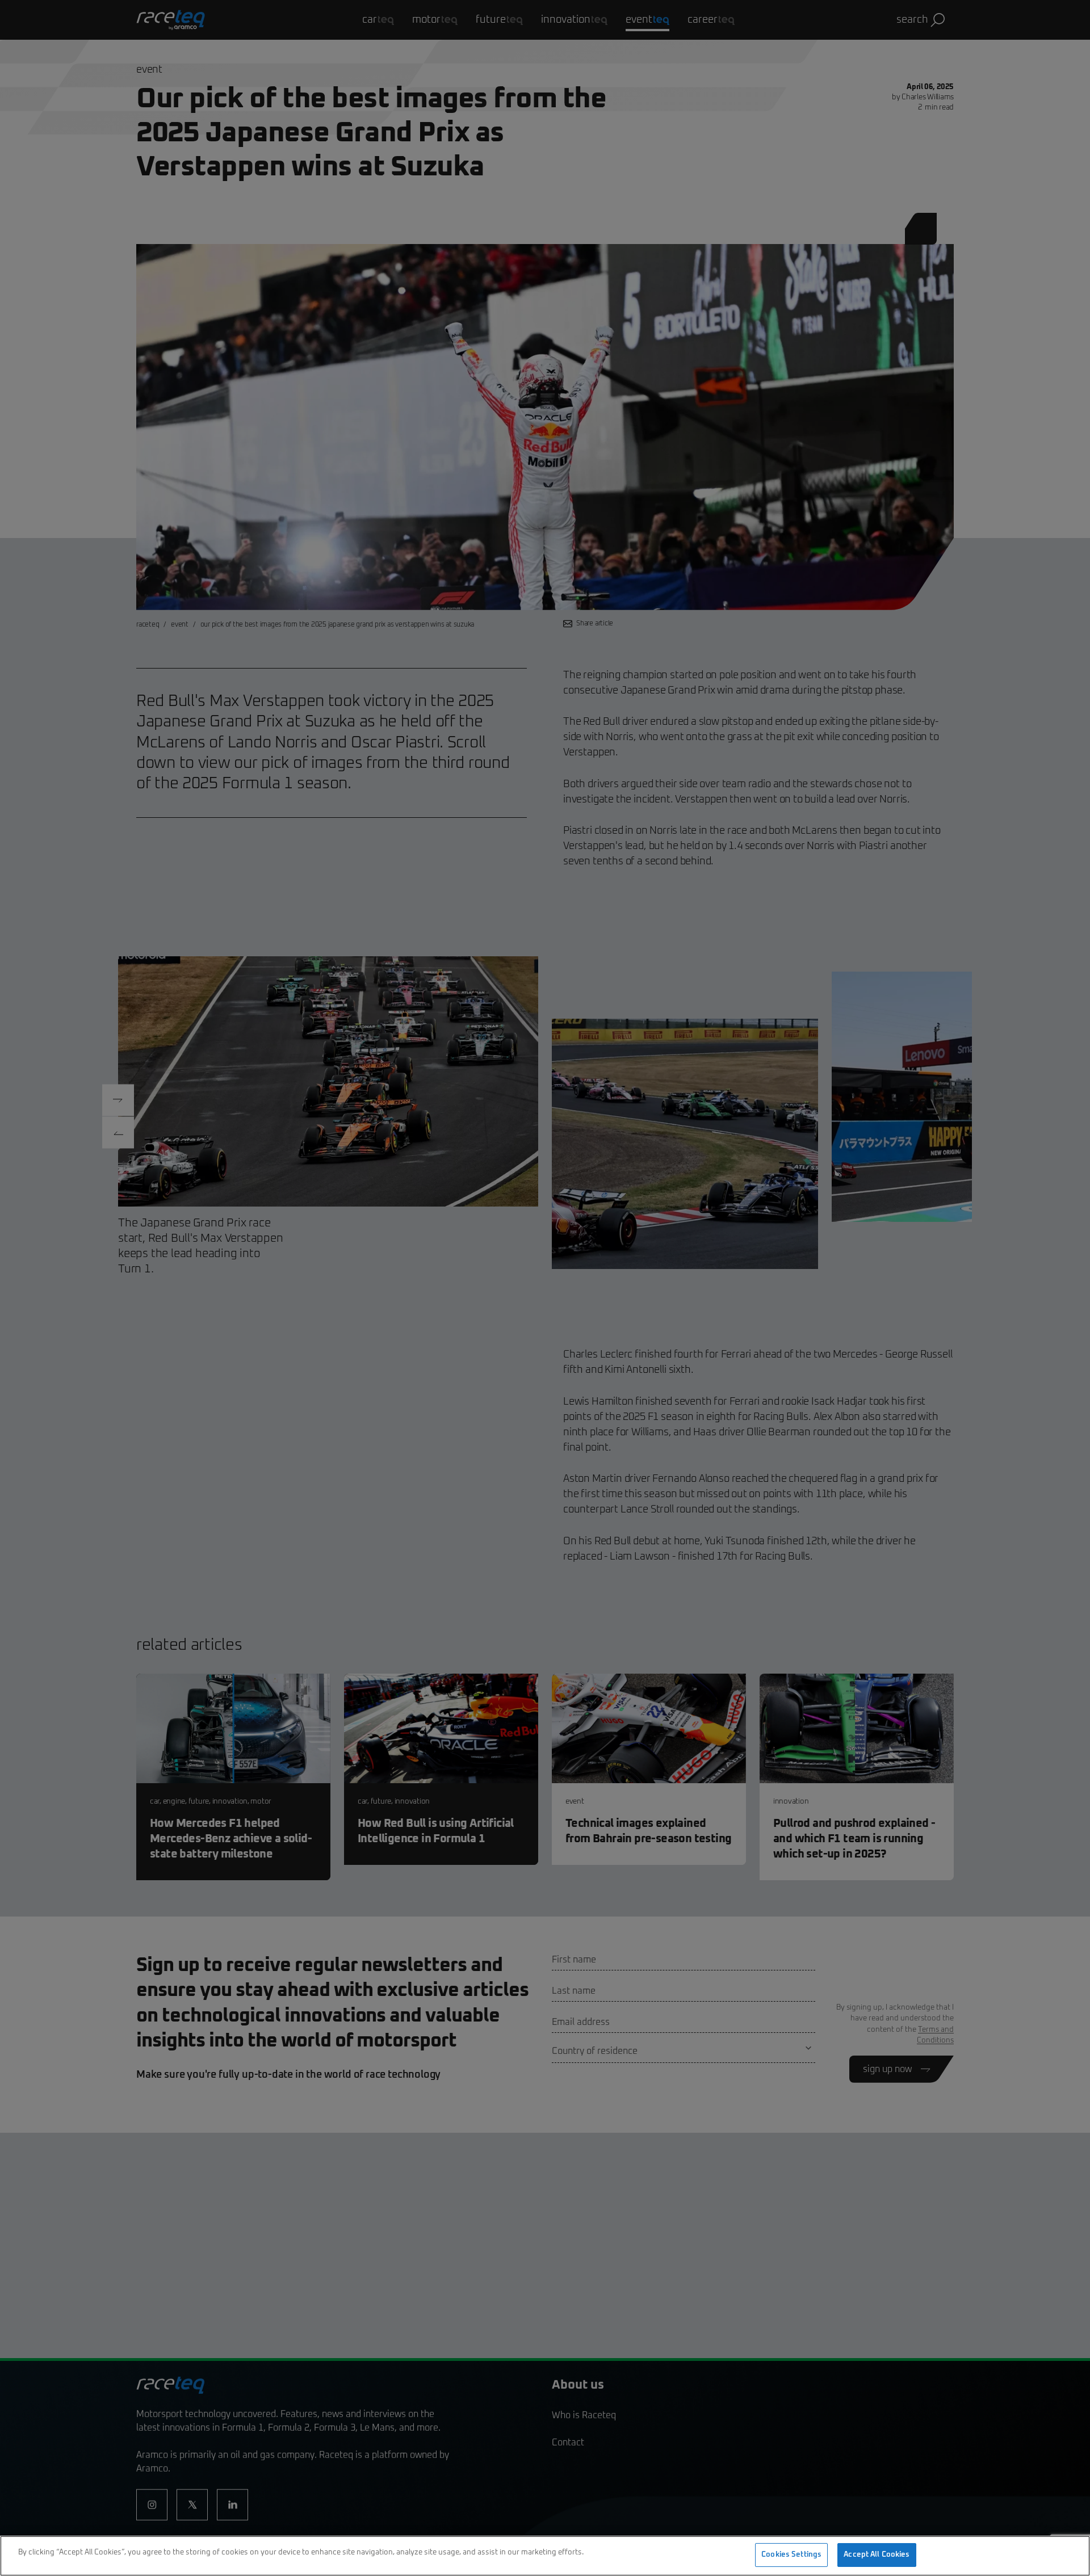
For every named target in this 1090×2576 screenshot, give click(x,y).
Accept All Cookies (877, 2555)
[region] (545, 2556)
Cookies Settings (791, 2555)
